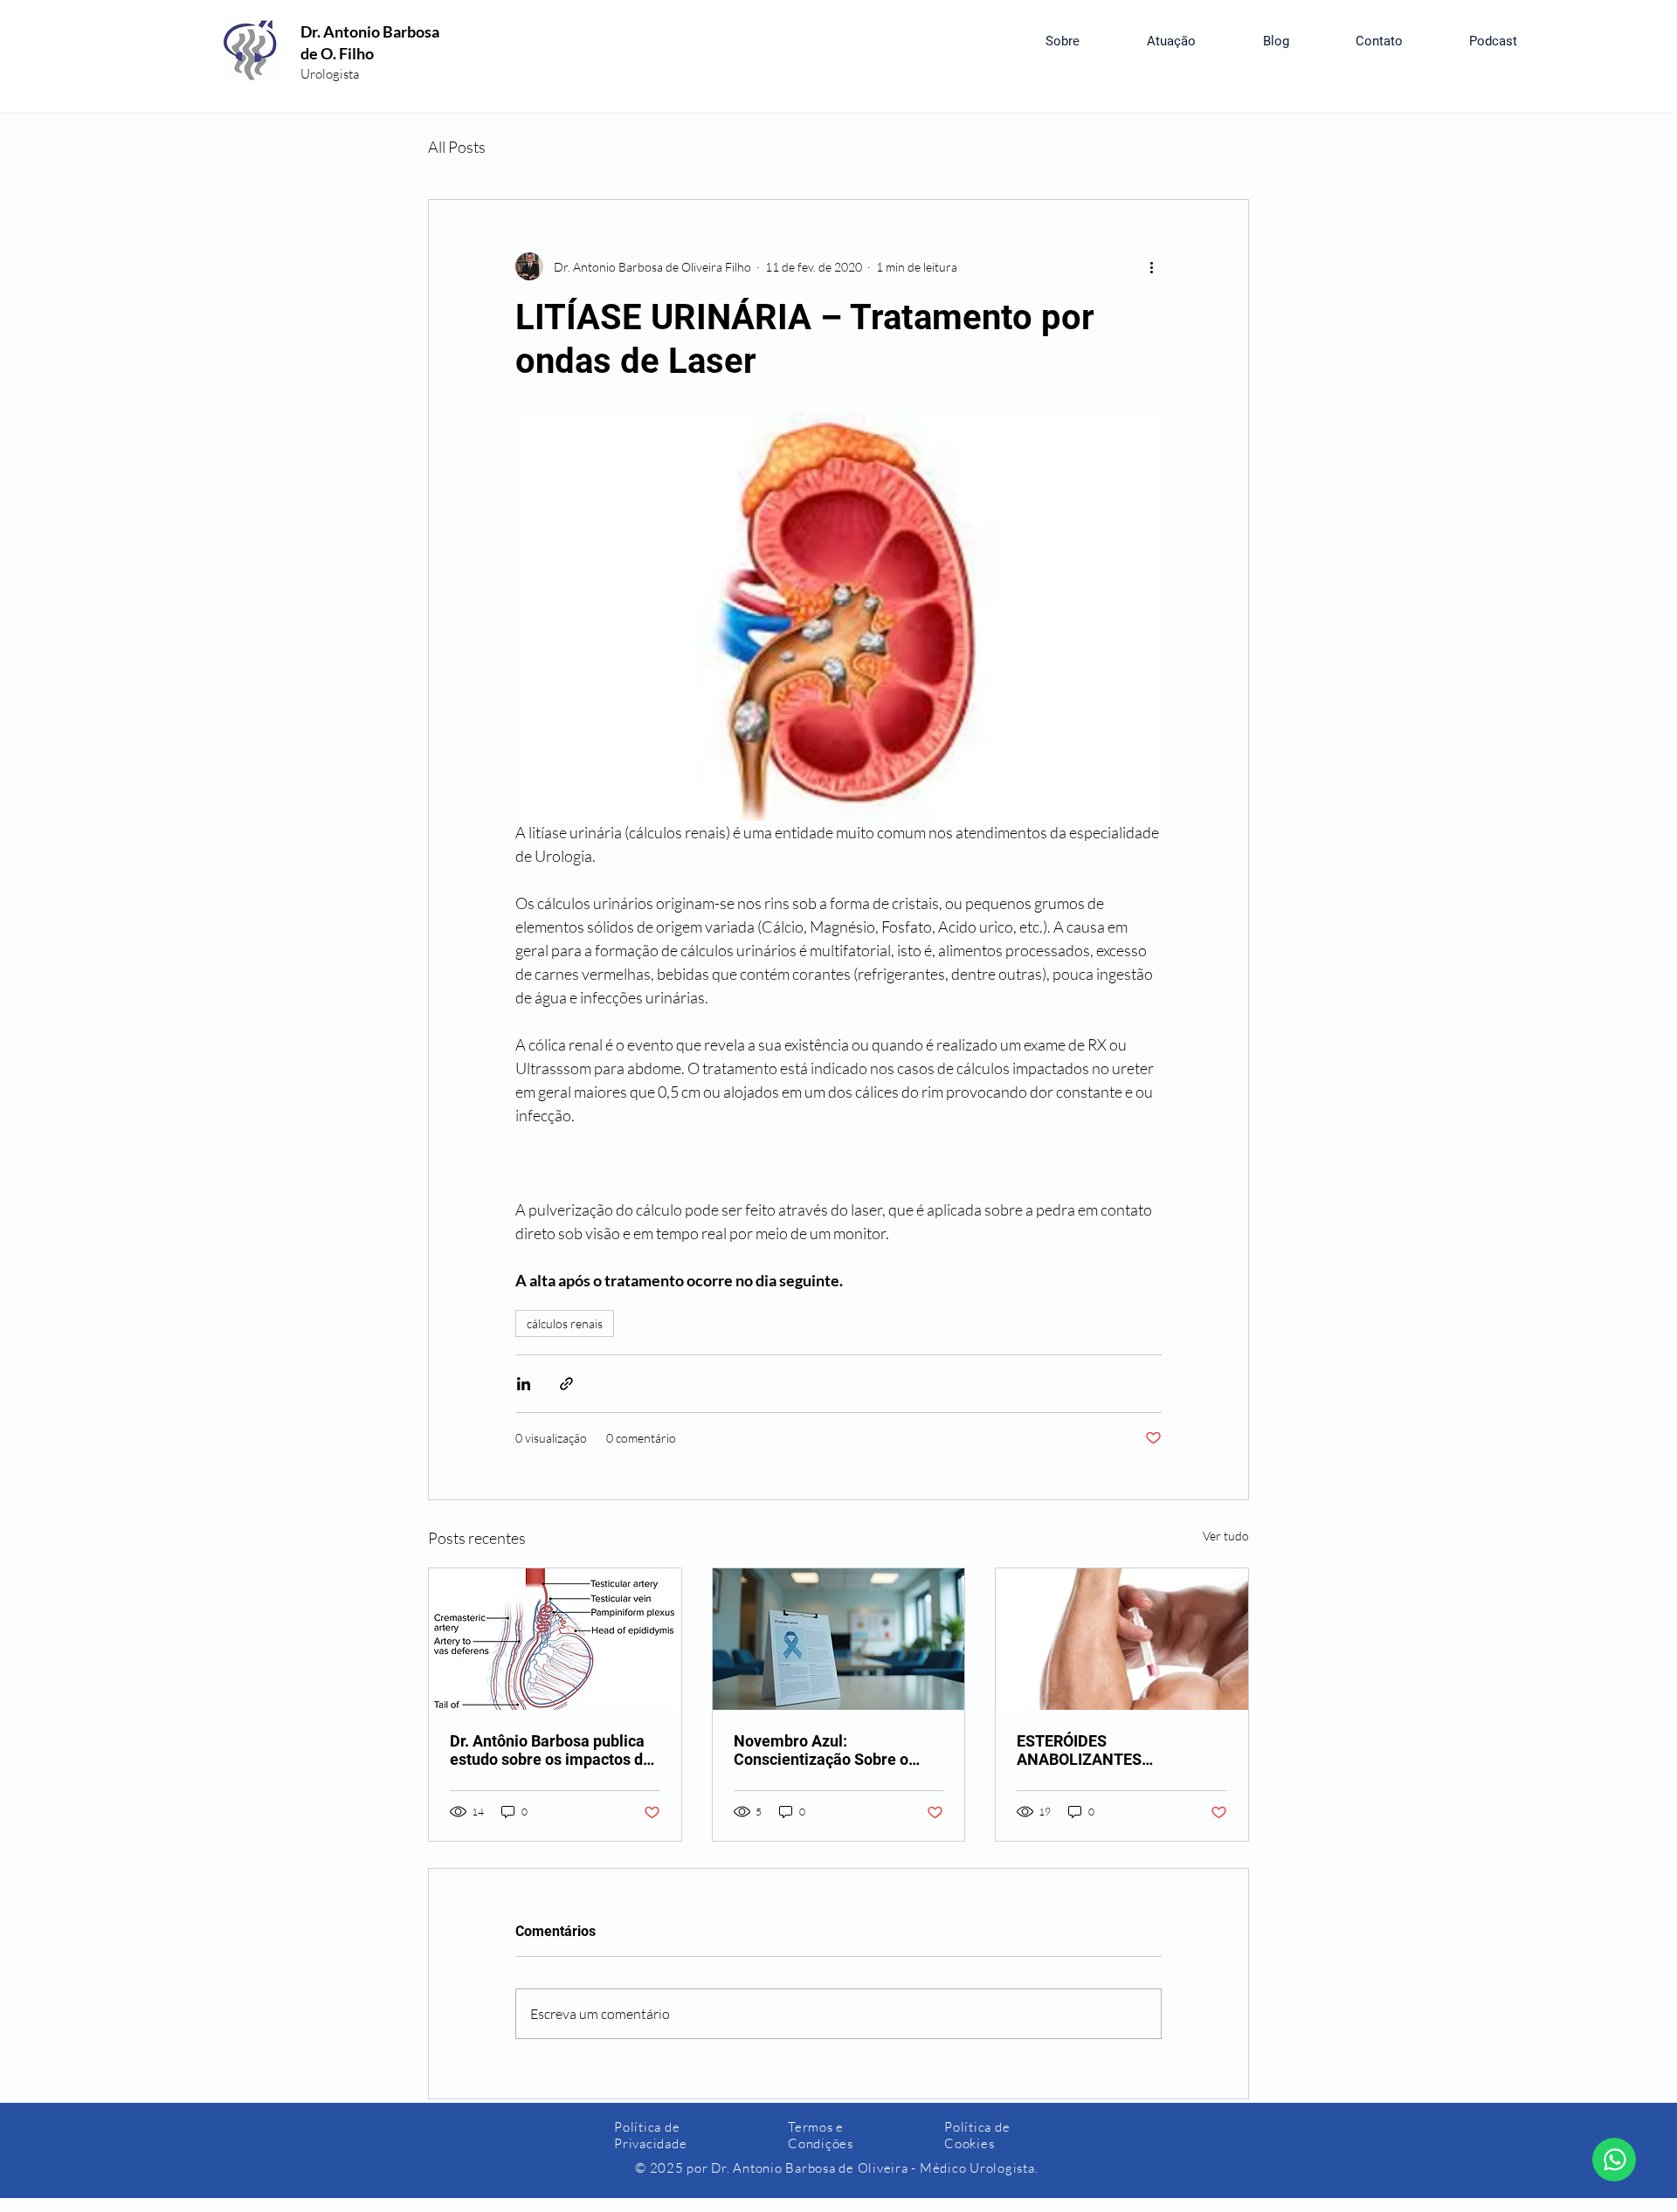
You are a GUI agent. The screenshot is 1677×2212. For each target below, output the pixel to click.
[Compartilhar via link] (566, 1384)
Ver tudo (1226, 1536)
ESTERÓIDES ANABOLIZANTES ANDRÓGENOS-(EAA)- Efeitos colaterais (1121, 1750)
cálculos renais (565, 1323)
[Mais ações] (1151, 266)
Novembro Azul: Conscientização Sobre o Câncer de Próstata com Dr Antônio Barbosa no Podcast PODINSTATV (833, 1750)
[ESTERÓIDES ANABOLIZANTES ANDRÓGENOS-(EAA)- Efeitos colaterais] (1122, 1639)
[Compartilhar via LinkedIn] (524, 1384)
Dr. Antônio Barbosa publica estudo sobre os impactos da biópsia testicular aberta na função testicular (551, 1750)
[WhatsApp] (1614, 2160)
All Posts (457, 147)
